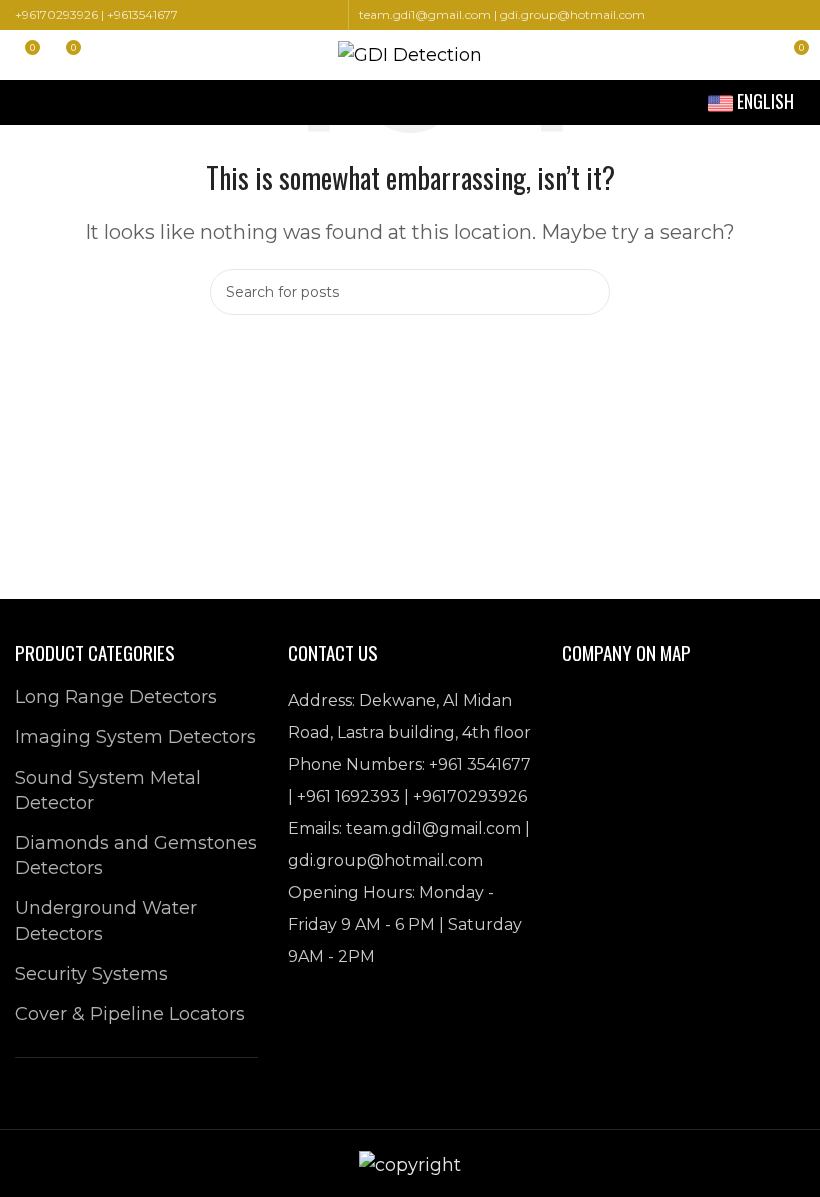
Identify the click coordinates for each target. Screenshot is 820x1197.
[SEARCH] (587, 292)
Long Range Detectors (116, 697)
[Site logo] (410, 54)
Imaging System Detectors (135, 737)
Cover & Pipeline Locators (130, 1014)
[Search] (756, 55)
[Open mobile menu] (23, 103)
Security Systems (91, 974)
